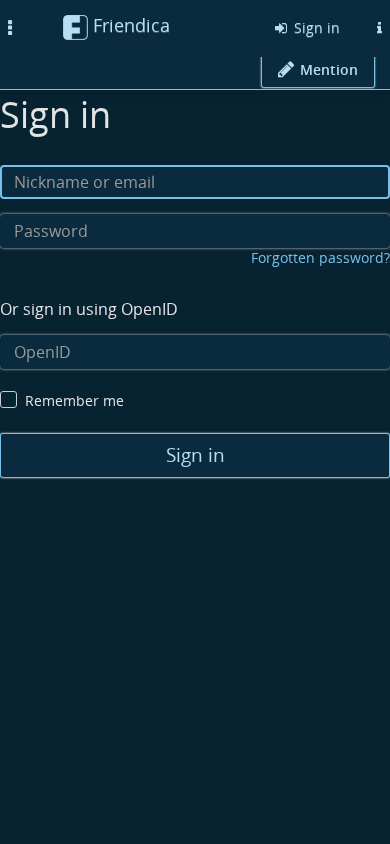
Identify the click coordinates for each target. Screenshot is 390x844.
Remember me (74, 400)
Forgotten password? (320, 257)
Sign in (315, 27)
